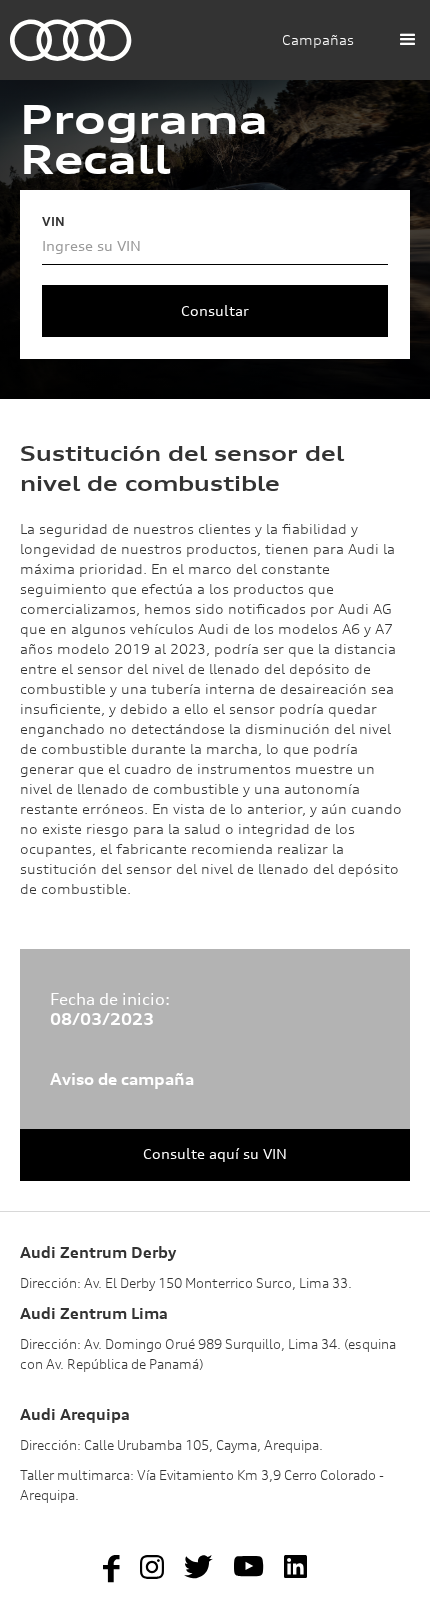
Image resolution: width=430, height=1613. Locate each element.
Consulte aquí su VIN (215, 1153)
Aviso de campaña (122, 1079)
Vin (53, 221)
